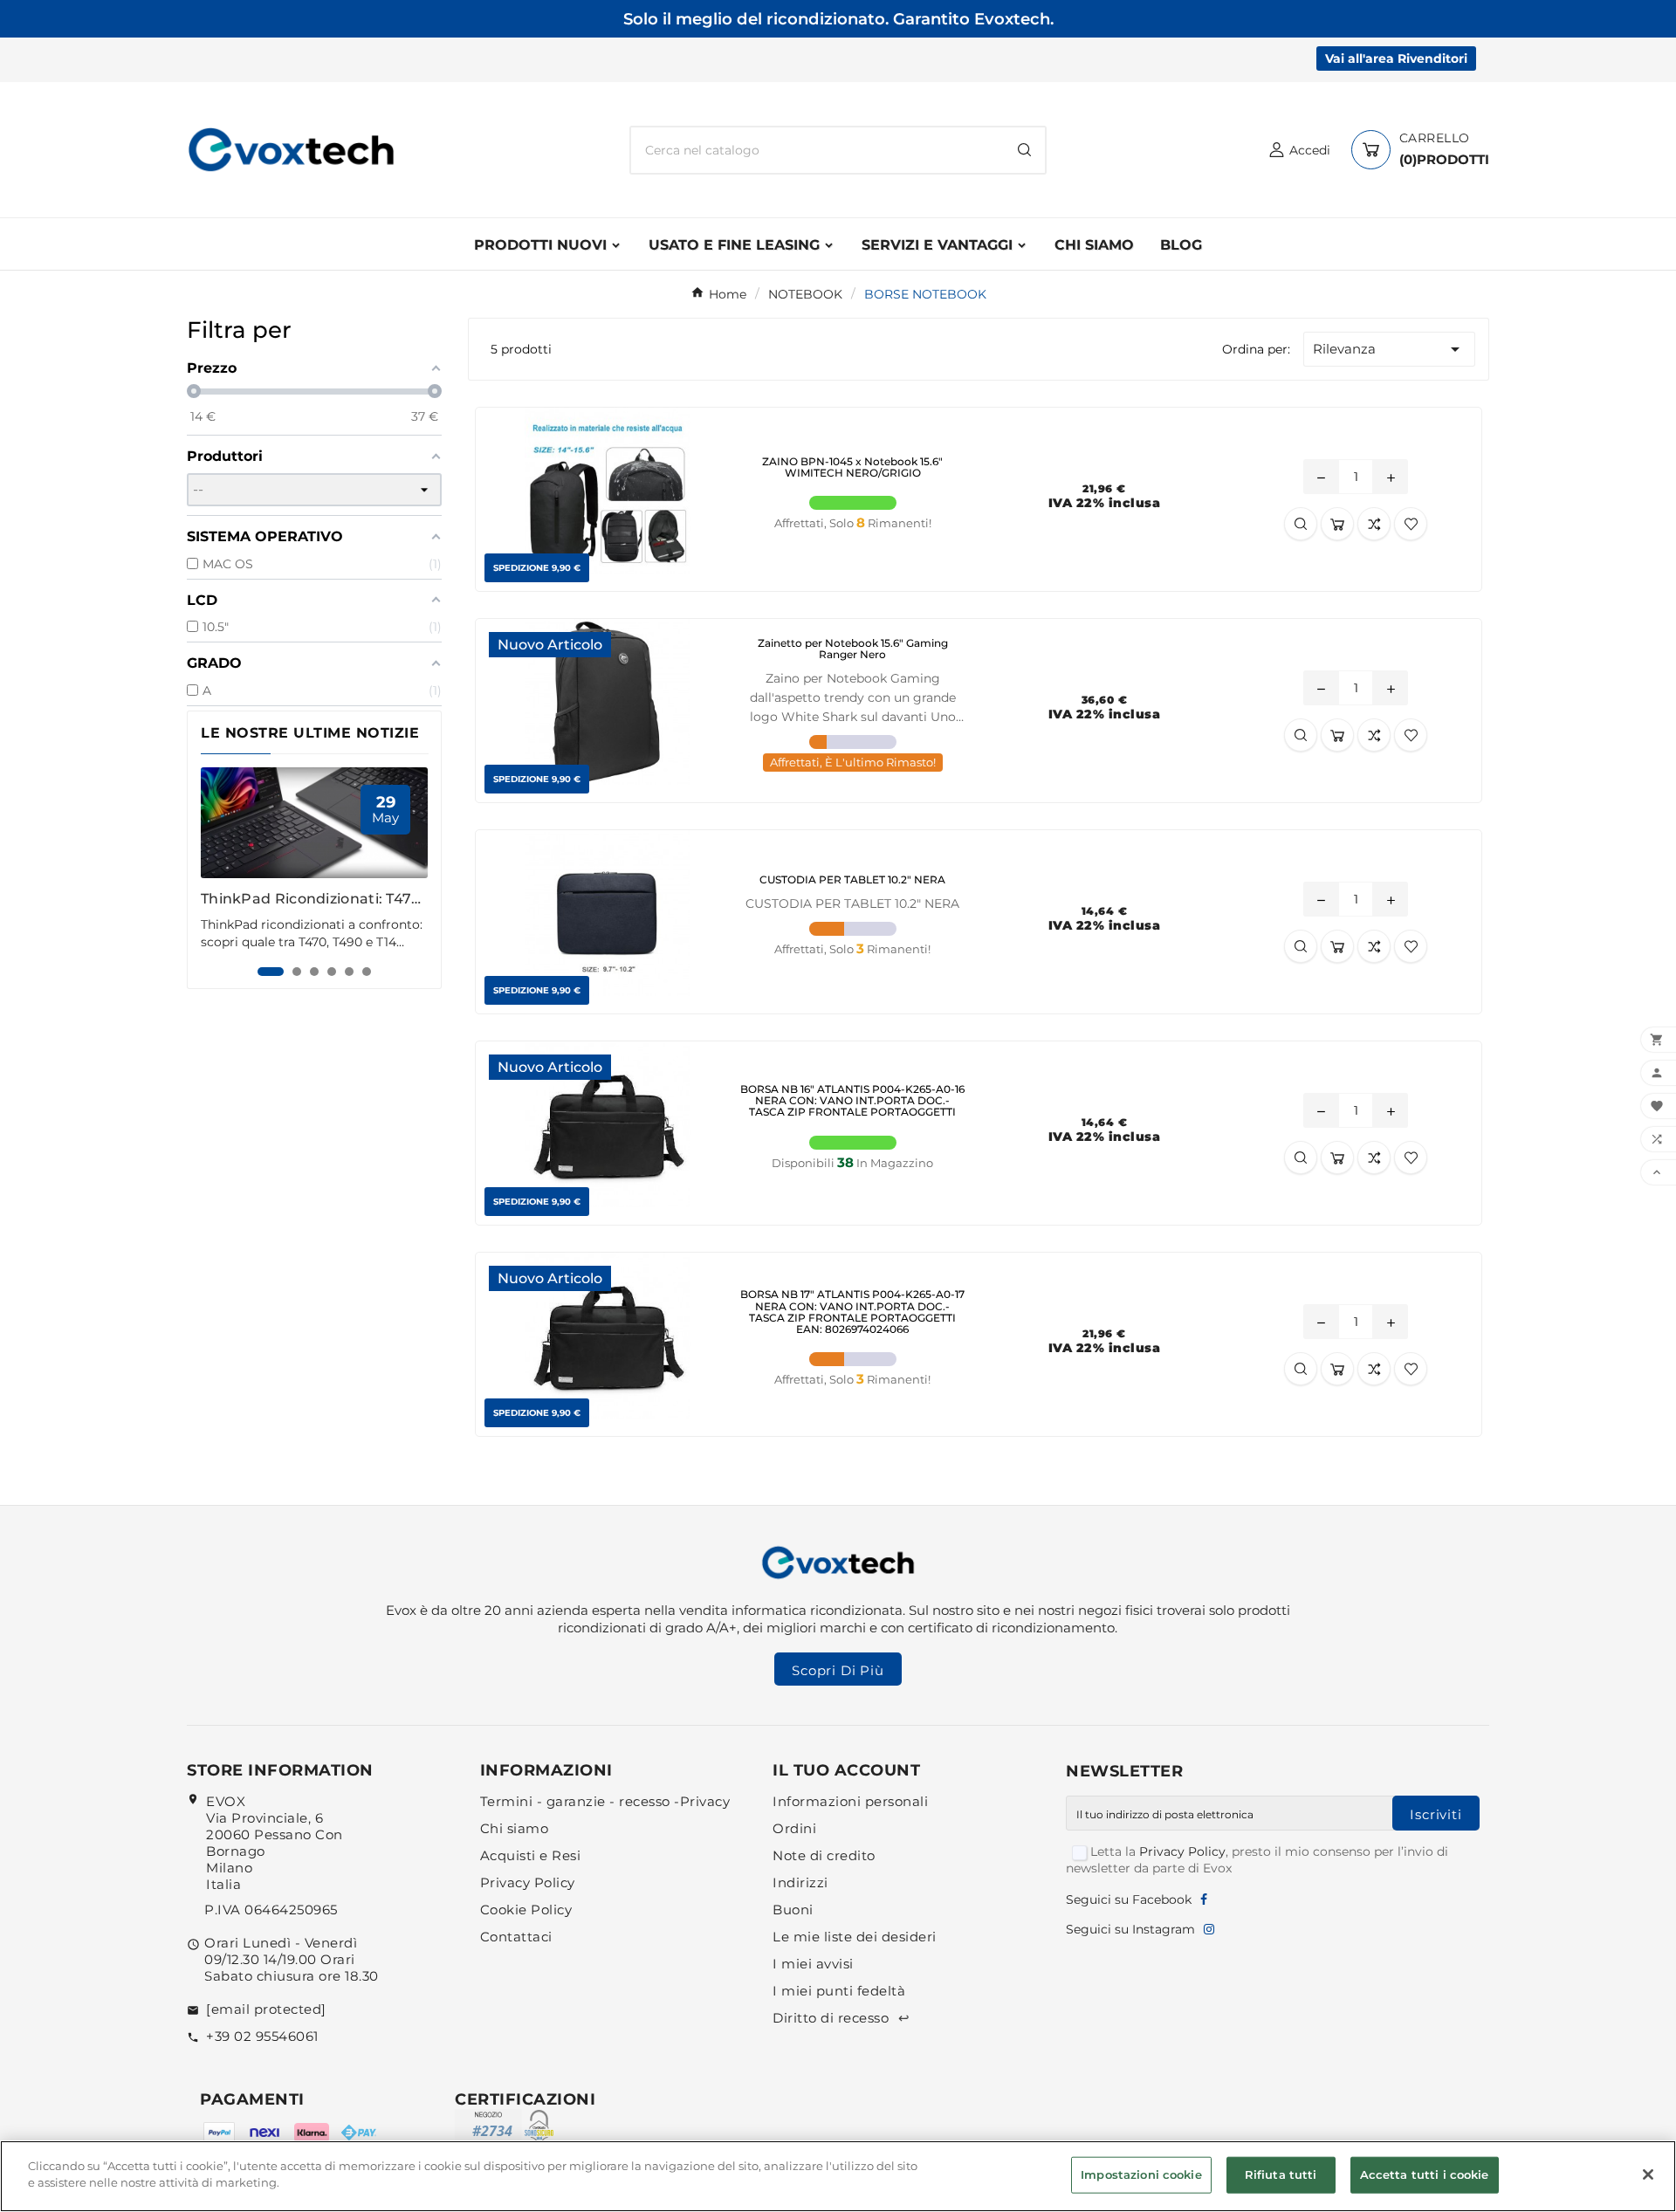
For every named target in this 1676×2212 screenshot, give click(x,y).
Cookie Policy (526, 1910)
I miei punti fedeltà (839, 1991)
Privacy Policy (528, 1882)
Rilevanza (1389, 349)
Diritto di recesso (841, 2018)
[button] (271, 972)
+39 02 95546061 (262, 2036)
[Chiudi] (1648, 2174)
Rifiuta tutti (1281, 2174)
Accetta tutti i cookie (1425, 2174)
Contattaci (516, 1937)
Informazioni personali (850, 1801)
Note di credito (824, 1855)
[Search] (1024, 150)
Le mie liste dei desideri (855, 1937)
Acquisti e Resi (531, 1855)
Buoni (793, 1910)
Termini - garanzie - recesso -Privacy (605, 1801)
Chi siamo (515, 1828)
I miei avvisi (813, 1964)
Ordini (794, 1828)
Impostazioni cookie (1141, 2174)
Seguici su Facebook (1129, 1899)
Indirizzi (800, 1882)
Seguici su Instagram (1130, 1929)
